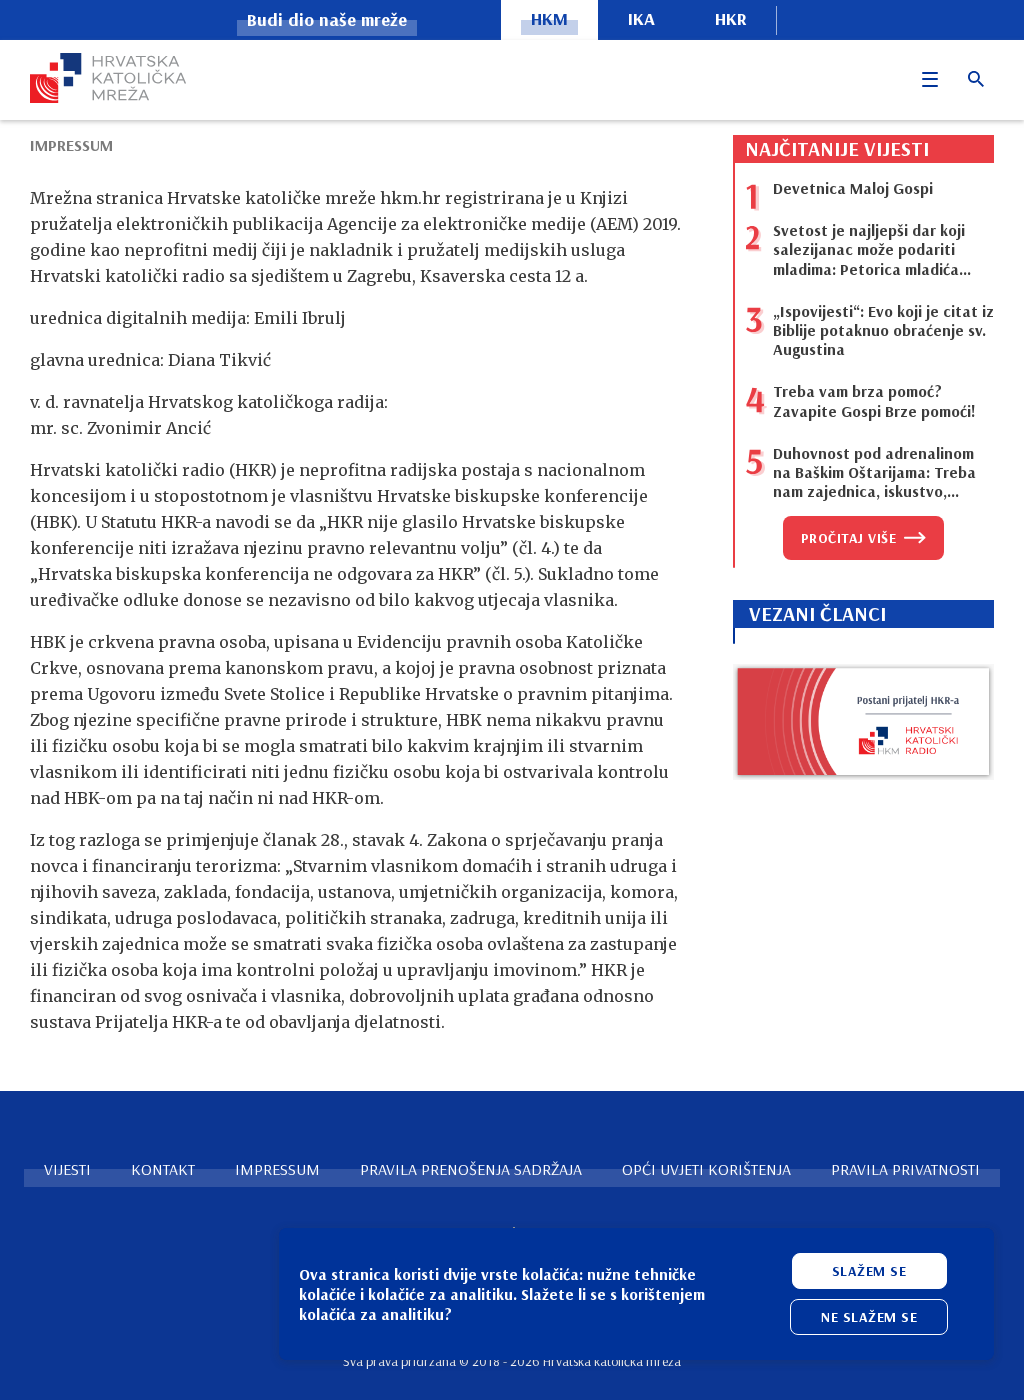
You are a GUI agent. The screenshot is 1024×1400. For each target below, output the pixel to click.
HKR (731, 18)
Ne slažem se (869, 1317)
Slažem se (869, 1271)
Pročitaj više (849, 538)
